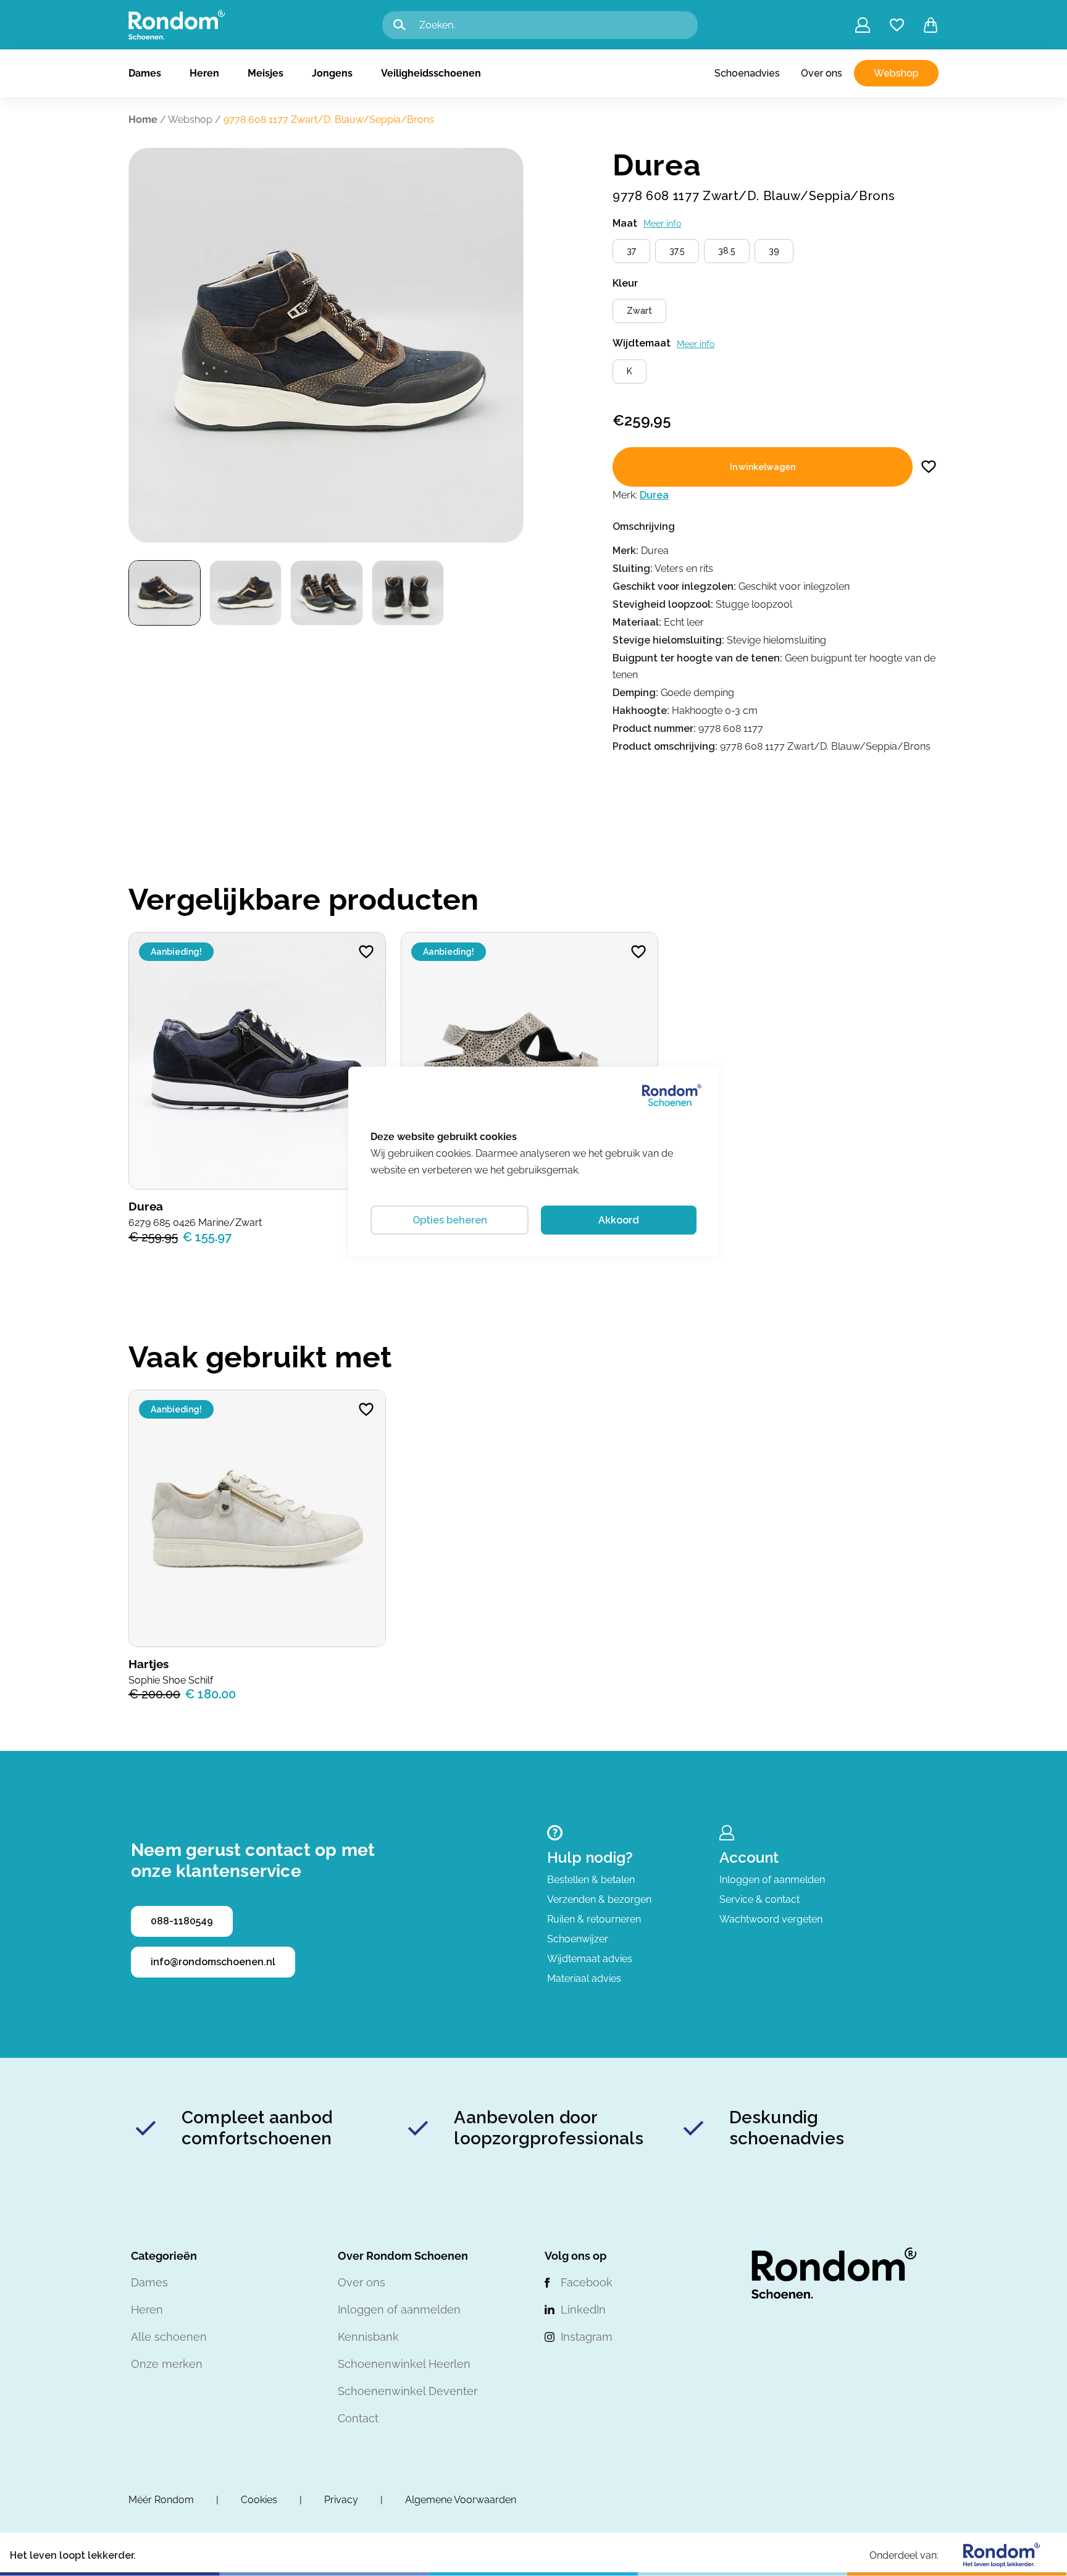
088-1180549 (182, 1921)
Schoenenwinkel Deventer (408, 2391)
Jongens (332, 73)
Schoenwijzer (578, 1939)
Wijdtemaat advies (590, 1959)
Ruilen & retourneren (594, 1919)
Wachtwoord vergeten (771, 1919)
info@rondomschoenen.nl (213, 1962)
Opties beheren (450, 1220)
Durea (654, 495)
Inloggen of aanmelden (772, 1880)
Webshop (896, 73)
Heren (204, 73)
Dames (145, 73)
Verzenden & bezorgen (599, 1899)
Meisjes (266, 73)
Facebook (587, 2282)
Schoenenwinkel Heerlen (404, 2364)
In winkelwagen (763, 467)
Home (143, 120)
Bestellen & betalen (591, 1880)
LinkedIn (583, 2310)
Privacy (341, 2500)
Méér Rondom (161, 2500)
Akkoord (619, 1220)
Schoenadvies (747, 73)
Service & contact (759, 1899)
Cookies (259, 2500)
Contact (358, 2418)
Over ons (822, 73)
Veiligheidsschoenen (431, 73)
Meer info (662, 224)
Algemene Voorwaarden (461, 2500)
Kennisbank (368, 2337)
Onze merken (167, 2364)
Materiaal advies (584, 1978)
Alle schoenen (169, 2337)
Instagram (587, 2337)
